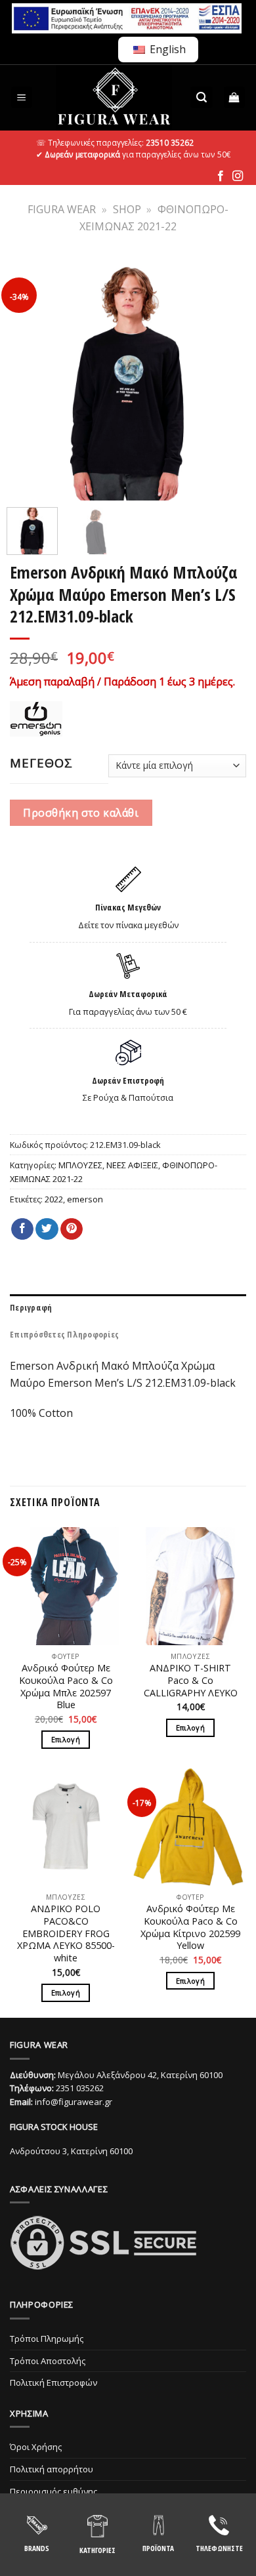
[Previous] (28, 379)
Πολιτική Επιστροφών (53, 2382)
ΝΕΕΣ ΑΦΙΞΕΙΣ (132, 1165)
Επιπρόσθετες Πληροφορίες (64, 1334)
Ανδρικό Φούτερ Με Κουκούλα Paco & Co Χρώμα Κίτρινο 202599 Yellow (190, 1927)
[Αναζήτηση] (202, 97)
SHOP (127, 209)
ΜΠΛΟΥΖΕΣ (80, 1165)
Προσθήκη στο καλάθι (81, 813)
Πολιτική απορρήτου (52, 2469)
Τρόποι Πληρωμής (47, 2339)
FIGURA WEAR (62, 209)
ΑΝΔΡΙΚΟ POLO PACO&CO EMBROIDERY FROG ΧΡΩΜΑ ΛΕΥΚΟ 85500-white (66, 1933)
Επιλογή (66, 1739)
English (166, 49)
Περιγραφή (31, 1307)
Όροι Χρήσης (36, 2447)
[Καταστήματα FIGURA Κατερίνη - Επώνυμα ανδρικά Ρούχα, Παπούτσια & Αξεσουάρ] (114, 98)
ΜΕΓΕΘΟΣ (41, 763)
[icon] (221, 176)
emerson (85, 1199)
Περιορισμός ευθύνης (53, 2491)
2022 (54, 1199)
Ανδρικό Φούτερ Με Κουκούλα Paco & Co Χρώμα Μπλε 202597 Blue (66, 1687)
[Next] (228, 379)
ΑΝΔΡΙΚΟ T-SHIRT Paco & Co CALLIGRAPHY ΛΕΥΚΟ (191, 1680)
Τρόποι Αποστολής (48, 2361)
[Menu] (22, 97)
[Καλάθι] (235, 97)
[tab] (128, 1307)
